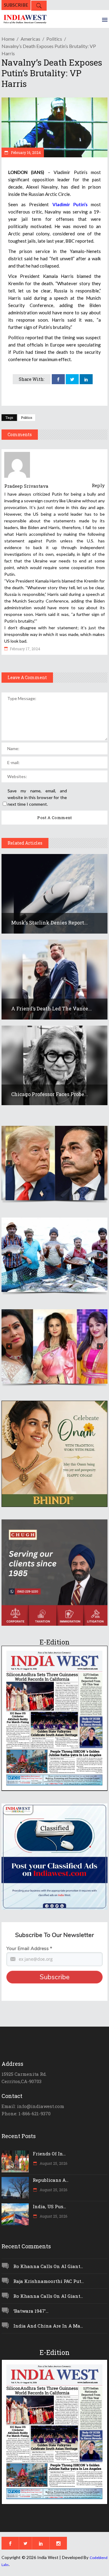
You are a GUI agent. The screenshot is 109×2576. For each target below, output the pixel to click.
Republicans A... (51, 2180)
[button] (54, 1163)
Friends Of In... (49, 2154)
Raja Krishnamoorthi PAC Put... (49, 2281)
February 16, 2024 (25, 152)
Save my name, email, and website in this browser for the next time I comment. (37, 797)
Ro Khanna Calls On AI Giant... (48, 2266)
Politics (54, 39)
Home (8, 39)
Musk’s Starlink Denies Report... (50, 922)
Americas (30, 39)
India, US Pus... (49, 2206)
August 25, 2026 (53, 2163)
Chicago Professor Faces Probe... (50, 1094)
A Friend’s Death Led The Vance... (51, 1008)
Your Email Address (29, 1949)
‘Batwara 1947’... (31, 2311)
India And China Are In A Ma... (48, 2326)
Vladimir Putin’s (70, 204)
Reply (98, 485)
